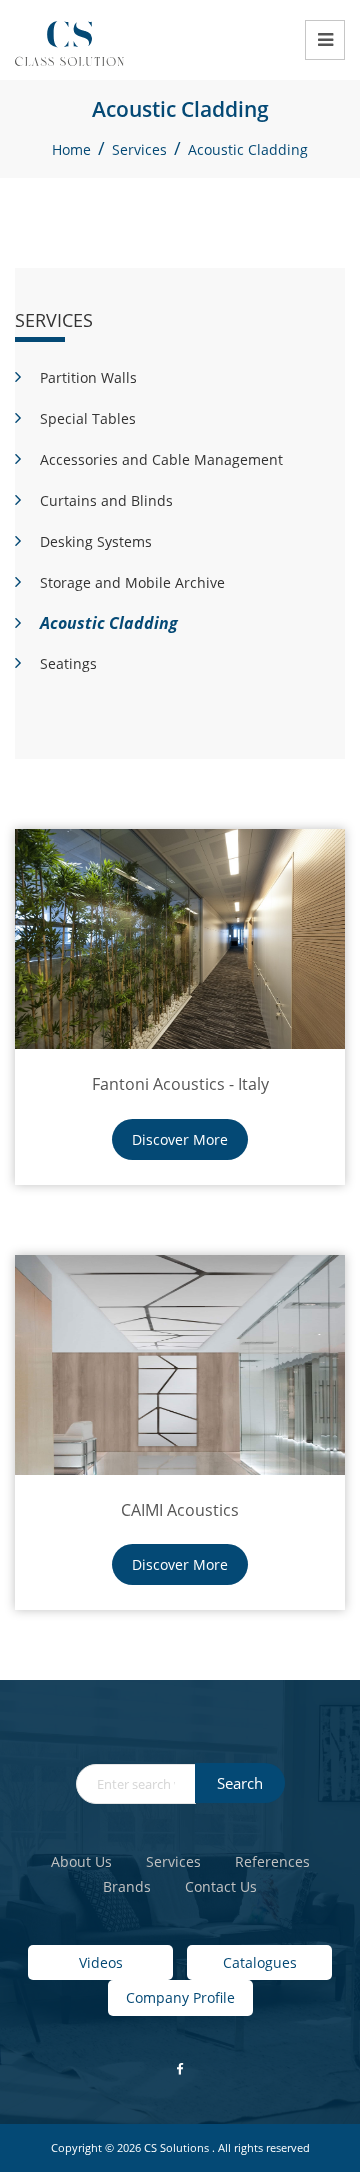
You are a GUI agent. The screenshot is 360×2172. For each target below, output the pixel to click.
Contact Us (221, 1886)
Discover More (180, 1139)
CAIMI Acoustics (180, 1510)
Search (240, 1783)
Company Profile (180, 1997)
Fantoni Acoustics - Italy (180, 1084)
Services (139, 149)
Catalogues (260, 1962)
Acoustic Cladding (248, 149)
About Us (81, 1861)
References (272, 1861)
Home (71, 149)
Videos (101, 1962)
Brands (127, 1886)
